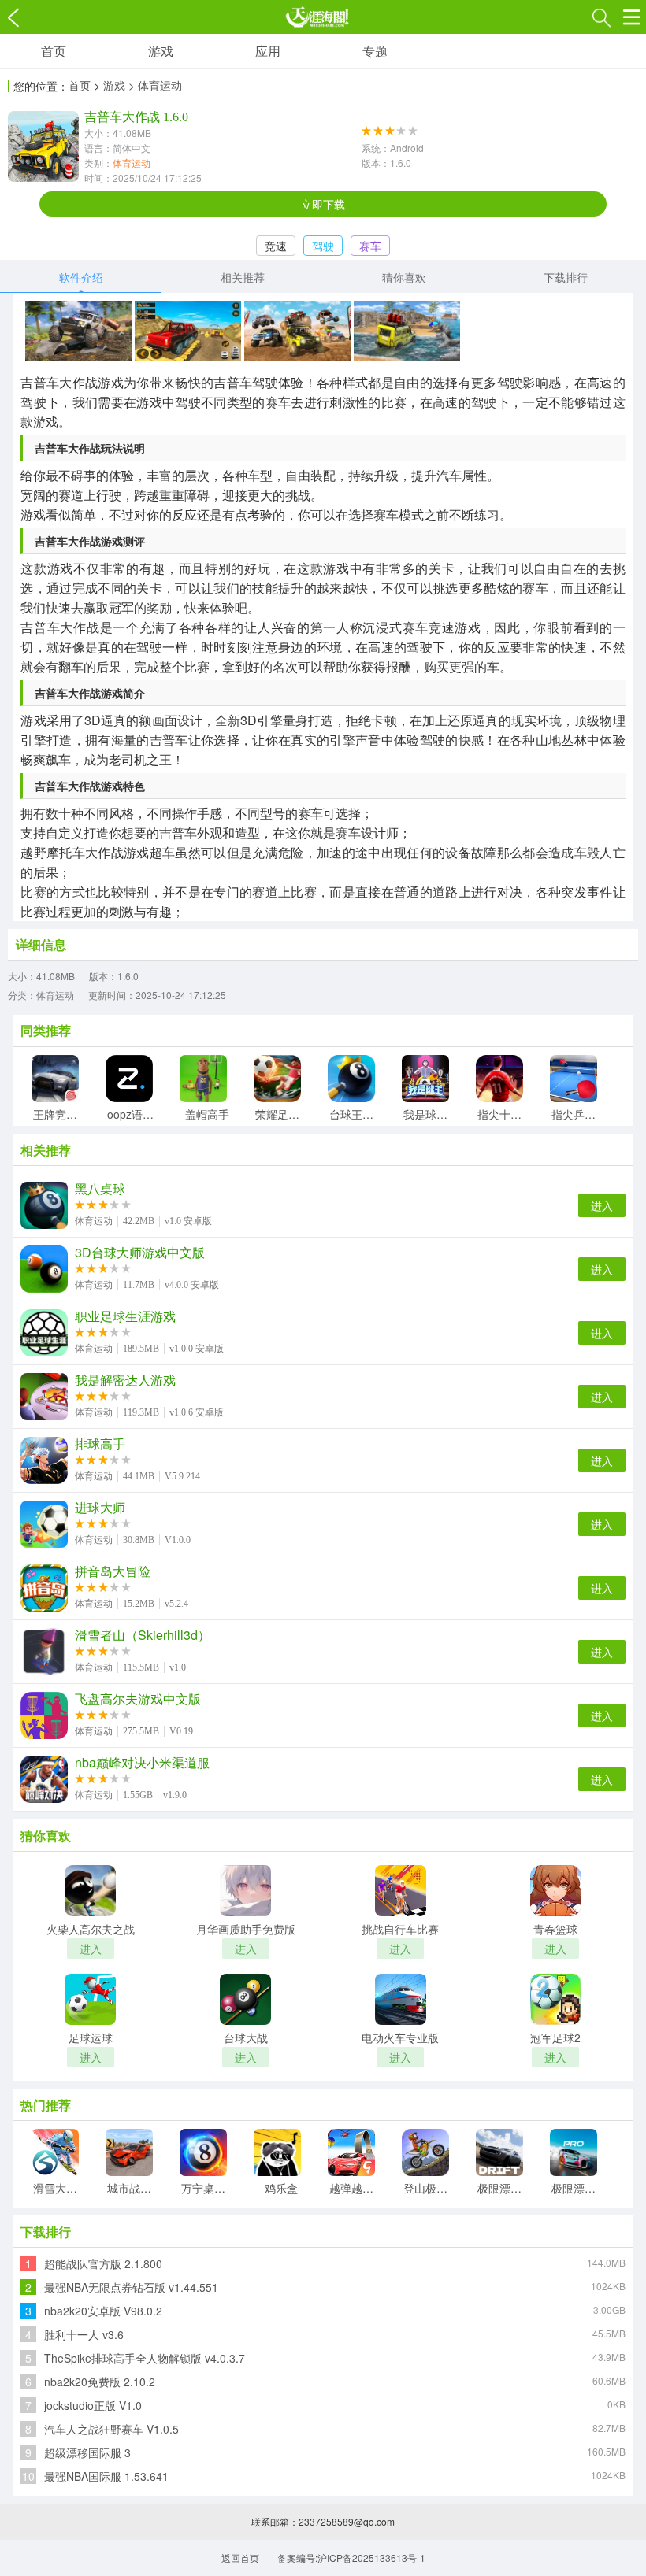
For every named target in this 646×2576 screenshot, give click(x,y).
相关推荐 (243, 277)
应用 (268, 51)
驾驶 (323, 246)
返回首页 (240, 2557)
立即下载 (323, 204)
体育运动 (132, 163)
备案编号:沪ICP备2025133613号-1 (351, 2557)
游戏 (161, 51)
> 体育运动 (155, 85)
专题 (375, 51)
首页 (54, 51)
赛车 (370, 246)
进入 (602, 1205)
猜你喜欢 (404, 277)
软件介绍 (81, 277)
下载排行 (566, 277)
